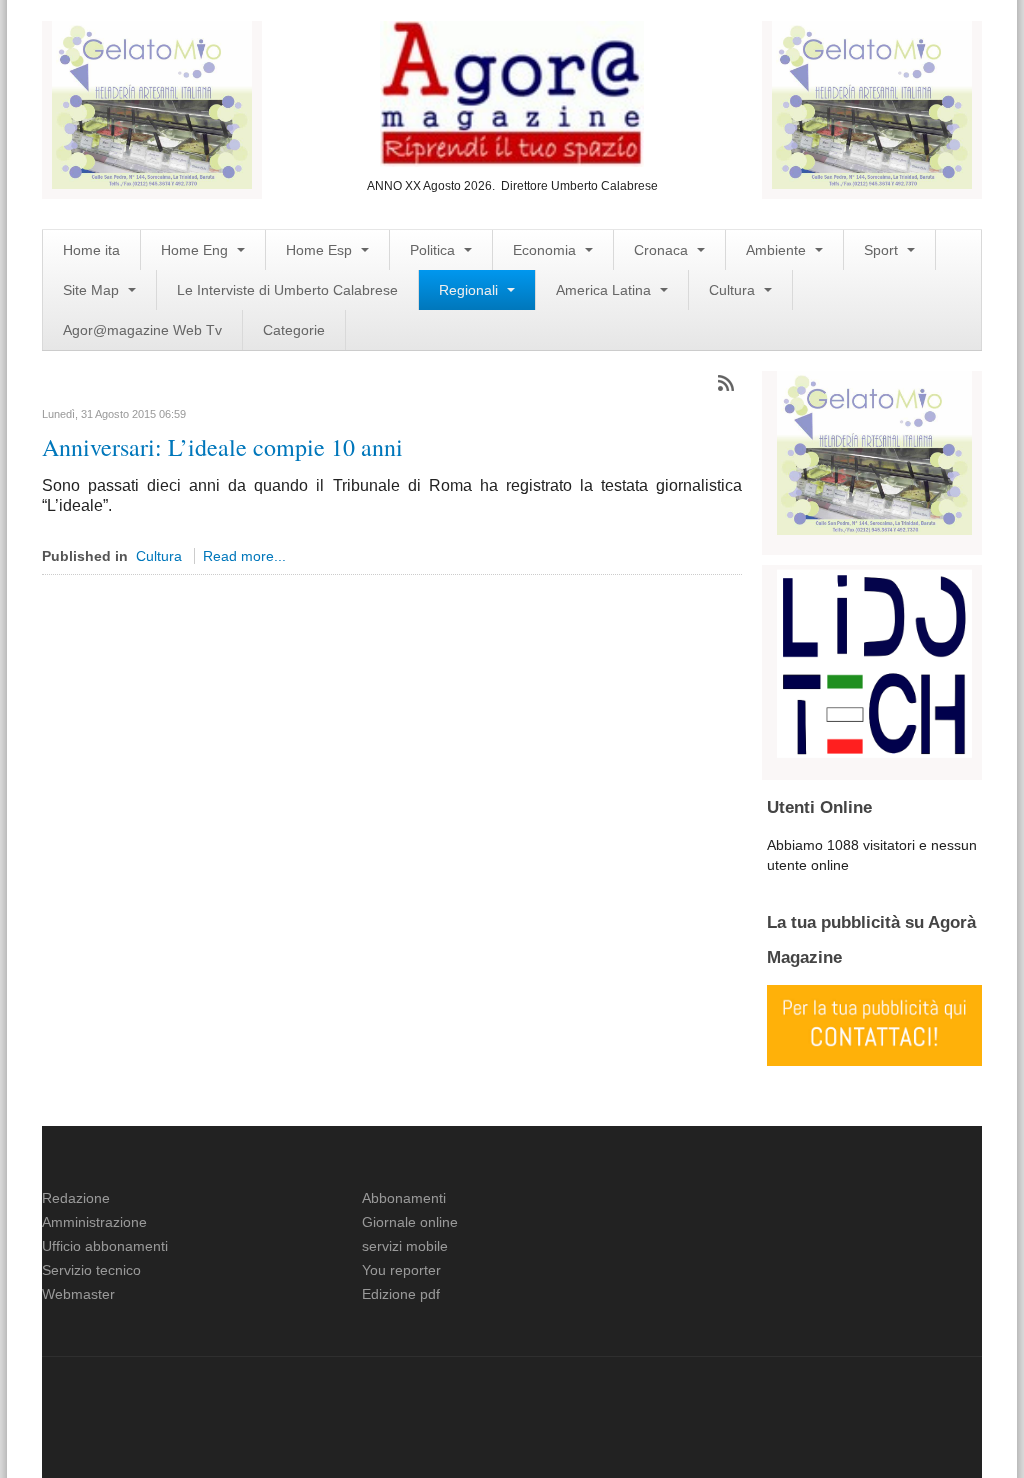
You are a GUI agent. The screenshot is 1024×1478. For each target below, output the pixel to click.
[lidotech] (874, 661)
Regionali (470, 290)
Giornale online (410, 1222)
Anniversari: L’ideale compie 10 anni (222, 447)
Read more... (244, 556)
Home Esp (321, 250)
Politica (434, 250)
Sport (883, 250)
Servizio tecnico (91, 1270)
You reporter (401, 1270)
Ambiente (778, 250)
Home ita (91, 250)
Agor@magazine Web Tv (142, 330)
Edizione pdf (401, 1294)
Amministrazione (94, 1222)
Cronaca (663, 250)
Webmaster (78, 1294)
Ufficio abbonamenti (105, 1246)
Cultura (734, 290)
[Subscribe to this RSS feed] (726, 383)
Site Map (93, 290)
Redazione (76, 1198)
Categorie (294, 330)
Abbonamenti (404, 1198)
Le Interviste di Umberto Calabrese (287, 290)
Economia (546, 250)
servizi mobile (405, 1246)
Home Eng (196, 250)
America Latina (605, 290)
